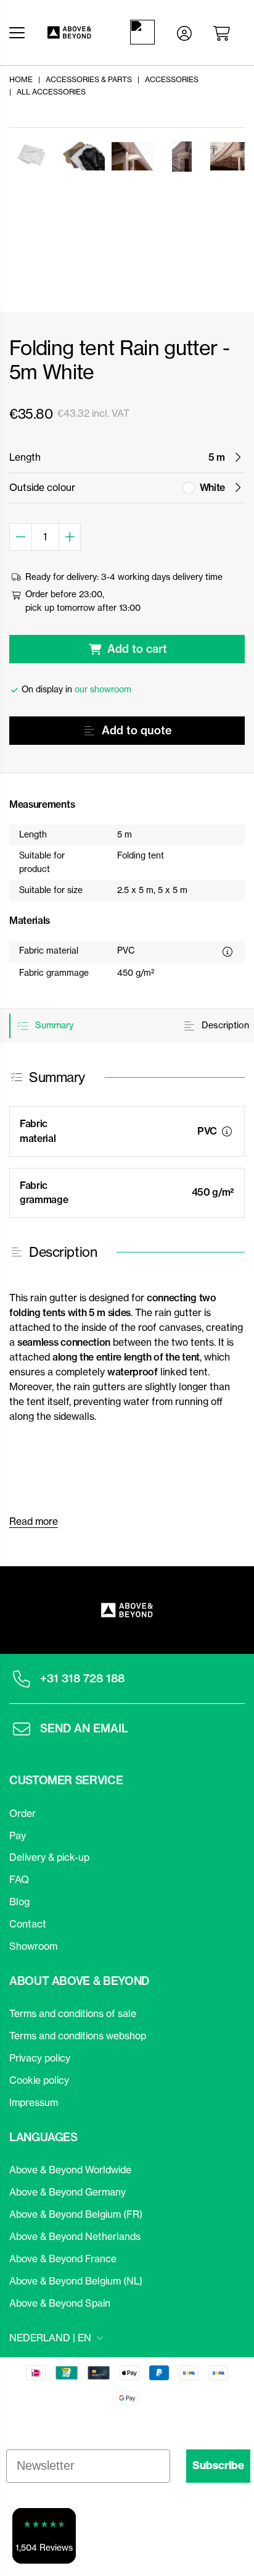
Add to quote (137, 730)
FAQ (19, 1879)
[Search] (145, 32)
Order (23, 1813)
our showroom (103, 689)
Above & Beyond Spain (60, 2303)
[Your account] (184, 32)
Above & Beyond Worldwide (70, 2170)
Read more (34, 1521)
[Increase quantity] (70, 537)
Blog (19, 1902)
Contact (28, 1924)
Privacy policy (40, 2058)
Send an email (84, 1728)
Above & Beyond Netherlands (75, 2236)
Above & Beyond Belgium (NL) (76, 2281)
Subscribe (218, 2465)
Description (224, 1025)
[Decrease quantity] (21, 537)
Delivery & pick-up (49, 1857)
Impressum (34, 2102)
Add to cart (137, 649)
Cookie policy (39, 2080)
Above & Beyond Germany (68, 2192)
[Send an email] (22, 1729)
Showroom (33, 1946)
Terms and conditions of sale (73, 2013)
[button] (44, 2536)
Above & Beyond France (63, 2259)
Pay (18, 1836)
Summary (53, 1025)
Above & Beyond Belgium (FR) (76, 2214)
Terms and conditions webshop (78, 2036)
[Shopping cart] (224, 32)
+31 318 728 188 (82, 1678)
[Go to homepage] (74, 32)
